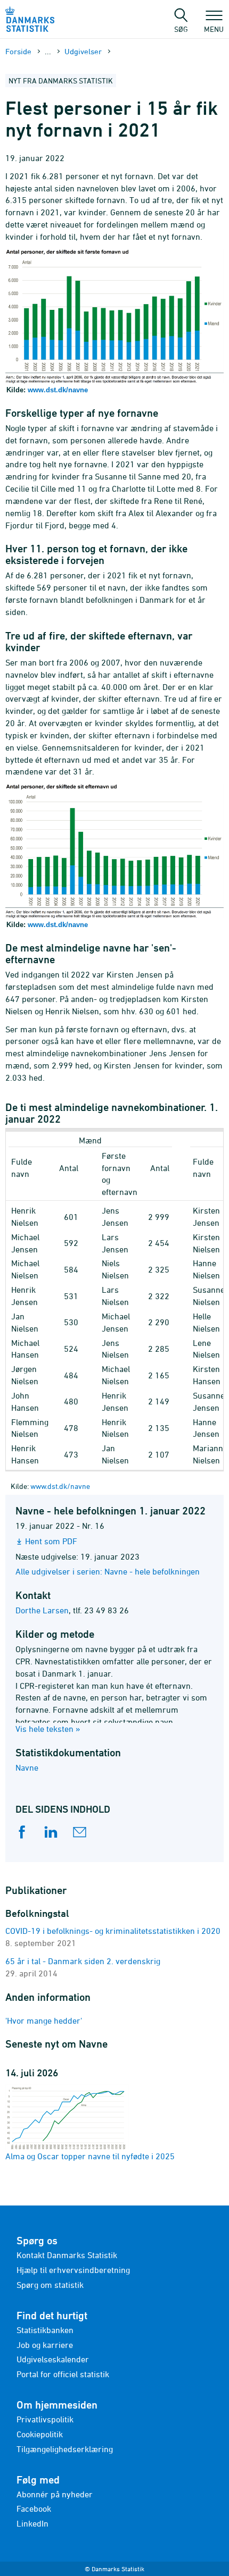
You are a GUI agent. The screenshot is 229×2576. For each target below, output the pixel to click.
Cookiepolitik (40, 2434)
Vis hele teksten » (48, 1729)
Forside (18, 51)
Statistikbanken (45, 2330)
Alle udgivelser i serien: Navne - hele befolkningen (108, 1571)
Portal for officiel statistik (63, 2374)
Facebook (34, 2508)
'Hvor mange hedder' (44, 2021)
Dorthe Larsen (42, 1610)
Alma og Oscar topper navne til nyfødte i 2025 (90, 2156)
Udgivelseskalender (53, 2359)
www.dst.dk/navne (58, 390)
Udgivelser (83, 51)
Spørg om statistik (50, 2285)
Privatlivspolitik (45, 2419)
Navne (27, 1767)
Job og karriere (45, 2345)
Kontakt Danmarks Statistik (67, 2255)
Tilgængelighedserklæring (65, 2449)
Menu (214, 29)
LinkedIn (32, 2523)
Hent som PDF (51, 1541)
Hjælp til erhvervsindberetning (73, 2270)
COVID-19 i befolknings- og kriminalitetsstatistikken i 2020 (113, 1931)
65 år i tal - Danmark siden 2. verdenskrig (83, 1961)
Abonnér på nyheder (55, 2494)
